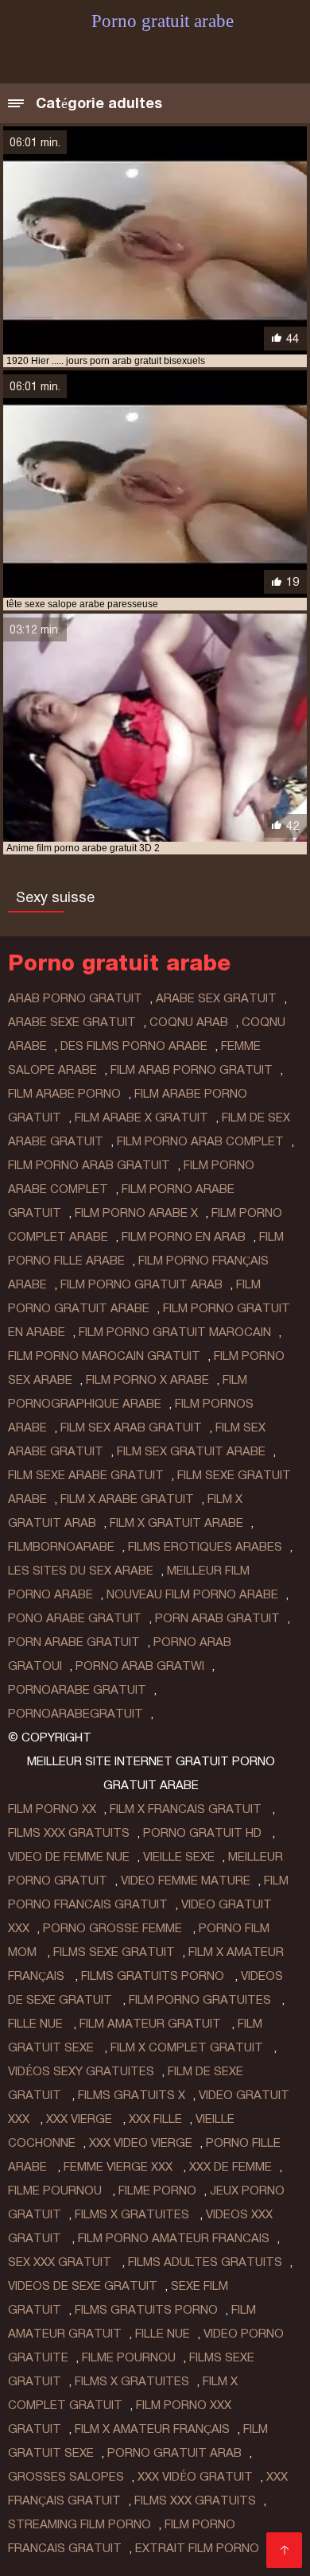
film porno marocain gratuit (104, 1356)
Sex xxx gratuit (61, 2262)
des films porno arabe (134, 1046)
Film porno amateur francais (174, 2238)
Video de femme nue (69, 1857)
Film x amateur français (152, 2429)
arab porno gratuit (75, 998)
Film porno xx (52, 1809)
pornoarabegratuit (76, 1714)
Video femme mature (186, 1881)
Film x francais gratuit (187, 1809)
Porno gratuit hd (204, 1833)
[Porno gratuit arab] (284, 2550)
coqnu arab (189, 1022)
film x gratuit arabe (176, 1523)
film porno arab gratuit (89, 1165)
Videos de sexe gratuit (83, 2286)
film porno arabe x (136, 1213)
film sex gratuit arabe (191, 1451)
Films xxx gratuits (69, 1833)
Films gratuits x (132, 2095)
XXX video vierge (141, 2143)
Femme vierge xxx (120, 2167)
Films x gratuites (134, 2214)
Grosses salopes (66, 2477)
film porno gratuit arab (141, 1284)
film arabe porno (64, 1094)
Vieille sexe (179, 1857)
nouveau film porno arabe (192, 1594)
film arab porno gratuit (192, 1070)
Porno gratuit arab (174, 2453)
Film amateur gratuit (152, 2024)
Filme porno (157, 2191)
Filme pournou (56, 2191)
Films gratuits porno (154, 1976)
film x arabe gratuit (127, 1499)
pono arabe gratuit (75, 1618)
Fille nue (37, 2024)
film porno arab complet (200, 1141)
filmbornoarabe (61, 1547)
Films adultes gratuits (205, 2262)
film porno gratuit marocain (175, 1332)
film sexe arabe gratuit (86, 1475)
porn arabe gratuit (74, 1642)
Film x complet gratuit (188, 2047)
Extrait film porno (197, 2548)
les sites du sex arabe (81, 1571)
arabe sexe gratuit (72, 1022)
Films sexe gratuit (114, 1952)
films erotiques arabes (205, 1547)
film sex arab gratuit (131, 1427)
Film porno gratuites (201, 2000)
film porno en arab (184, 1237)
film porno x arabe (147, 1380)
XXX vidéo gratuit (195, 2477)
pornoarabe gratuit (77, 1690)
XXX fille (155, 2119)
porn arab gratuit (217, 1618)
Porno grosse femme (114, 1928)
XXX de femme (231, 2167)
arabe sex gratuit (216, 998)
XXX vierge (81, 2119)
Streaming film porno (79, 2524)
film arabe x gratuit (141, 1118)
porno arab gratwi (140, 1666)
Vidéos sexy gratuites (81, 2071)
